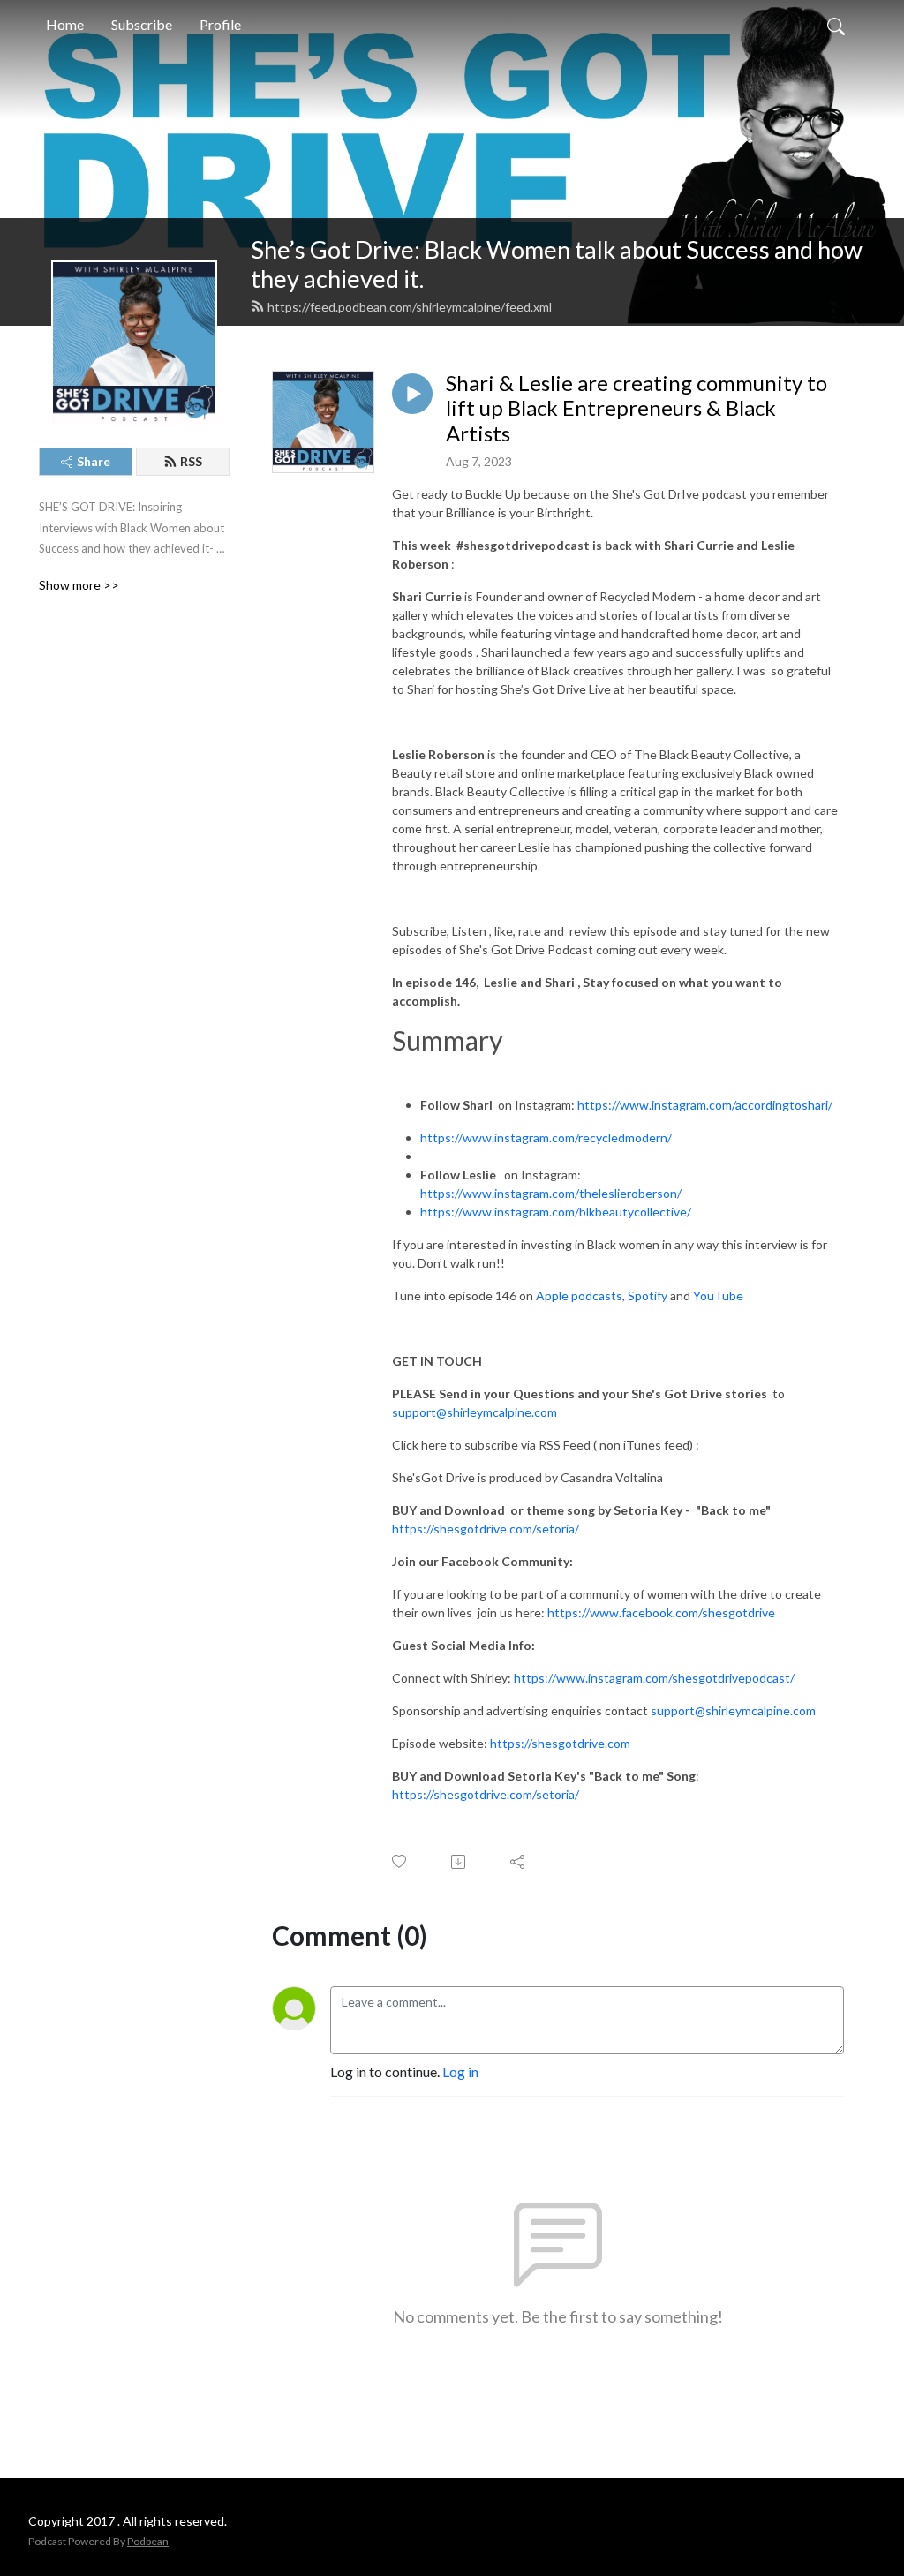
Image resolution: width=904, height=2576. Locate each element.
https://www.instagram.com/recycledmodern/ (546, 1137)
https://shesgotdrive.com (560, 1743)
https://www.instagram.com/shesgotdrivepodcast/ (654, 1678)
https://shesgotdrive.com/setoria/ (486, 1529)
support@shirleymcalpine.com (475, 1412)
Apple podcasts (579, 1296)
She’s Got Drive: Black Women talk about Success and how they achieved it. (557, 264)
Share (94, 461)
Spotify (648, 1296)
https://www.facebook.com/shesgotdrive (661, 1612)
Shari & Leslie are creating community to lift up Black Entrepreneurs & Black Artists (637, 409)
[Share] (519, 1862)
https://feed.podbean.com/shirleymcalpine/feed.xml (410, 307)
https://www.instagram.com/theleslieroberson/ (551, 1193)
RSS (191, 461)
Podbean (148, 2541)
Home (65, 24)
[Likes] (400, 1861)
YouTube (718, 1296)
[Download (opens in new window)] (460, 1862)
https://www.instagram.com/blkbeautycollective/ (556, 1212)
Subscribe (142, 24)
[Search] (836, 25)
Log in (460, 2071)
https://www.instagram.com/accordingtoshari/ (705, 1105)
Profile (220, 24)
